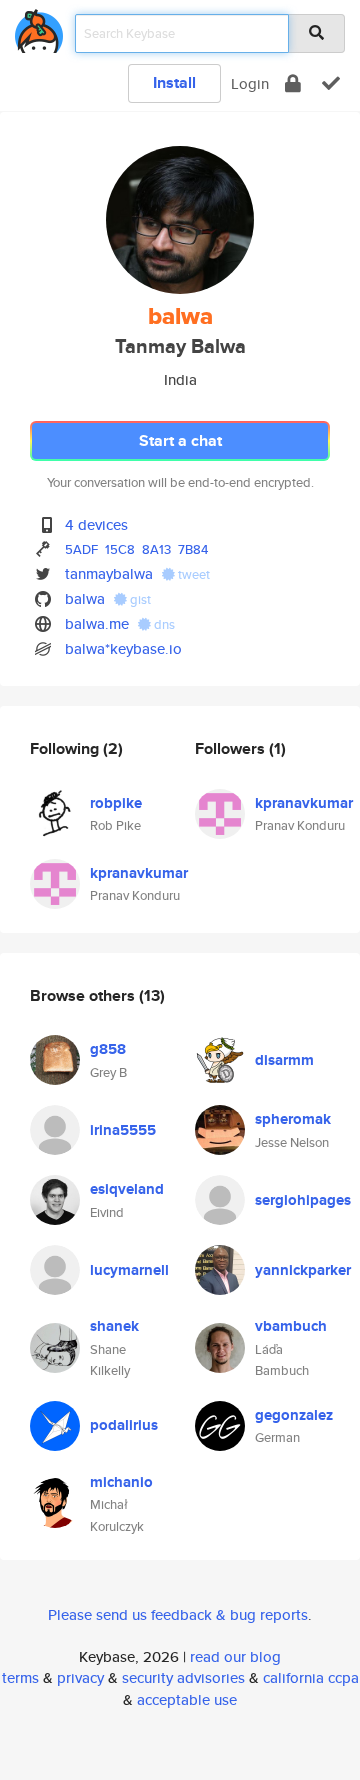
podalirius (124, 1425)
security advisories (183, 1677)
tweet (192, 574)
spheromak (293, 1119)
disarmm (284, 1060)
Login (250, 83)
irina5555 (123, 1130)
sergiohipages (303, 1200)
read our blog (235, 1656)
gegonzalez (294, 1415)
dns (163, 624)
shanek (114, 1326)
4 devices (96, 524)
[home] (39, 27)
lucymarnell (129, 1270)
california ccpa (311, 1677)
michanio (121, 1482)
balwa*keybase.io (123, 648)
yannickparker (303, 1270)
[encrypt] (293, 83)
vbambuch (291, 1326)
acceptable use (187, 1699)
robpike (116, 803)
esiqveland (127, 1189)
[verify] (331, 83)
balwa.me (97, 623)
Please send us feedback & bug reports (178, 1614)
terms (20, 1677)
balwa (85, 598)
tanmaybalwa (109, 573)
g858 (108, 1049)
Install (174, 82)
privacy (80, 1677)
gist (139, 599)
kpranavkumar (139, 873)
